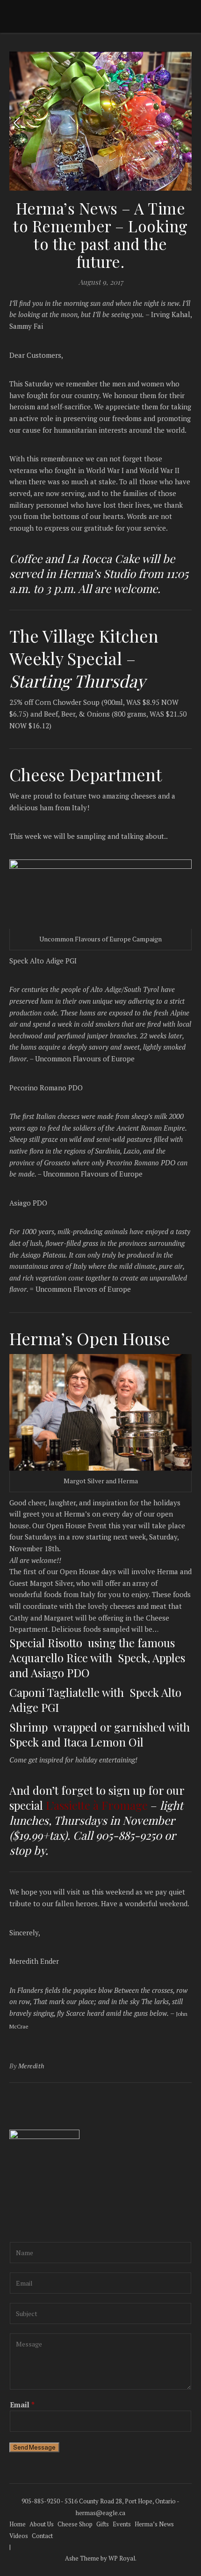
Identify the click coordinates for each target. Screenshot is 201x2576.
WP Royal (122, 2558)
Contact (42, 2536)
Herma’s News (154, 2524)
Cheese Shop (75, 2524)
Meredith (32, 2066)
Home (18, 2524)
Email (22, 2405)
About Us (42, 2524)
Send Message (34, 2447)
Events (122, 2524)
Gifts (103, 2524)
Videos (19, 2536)
